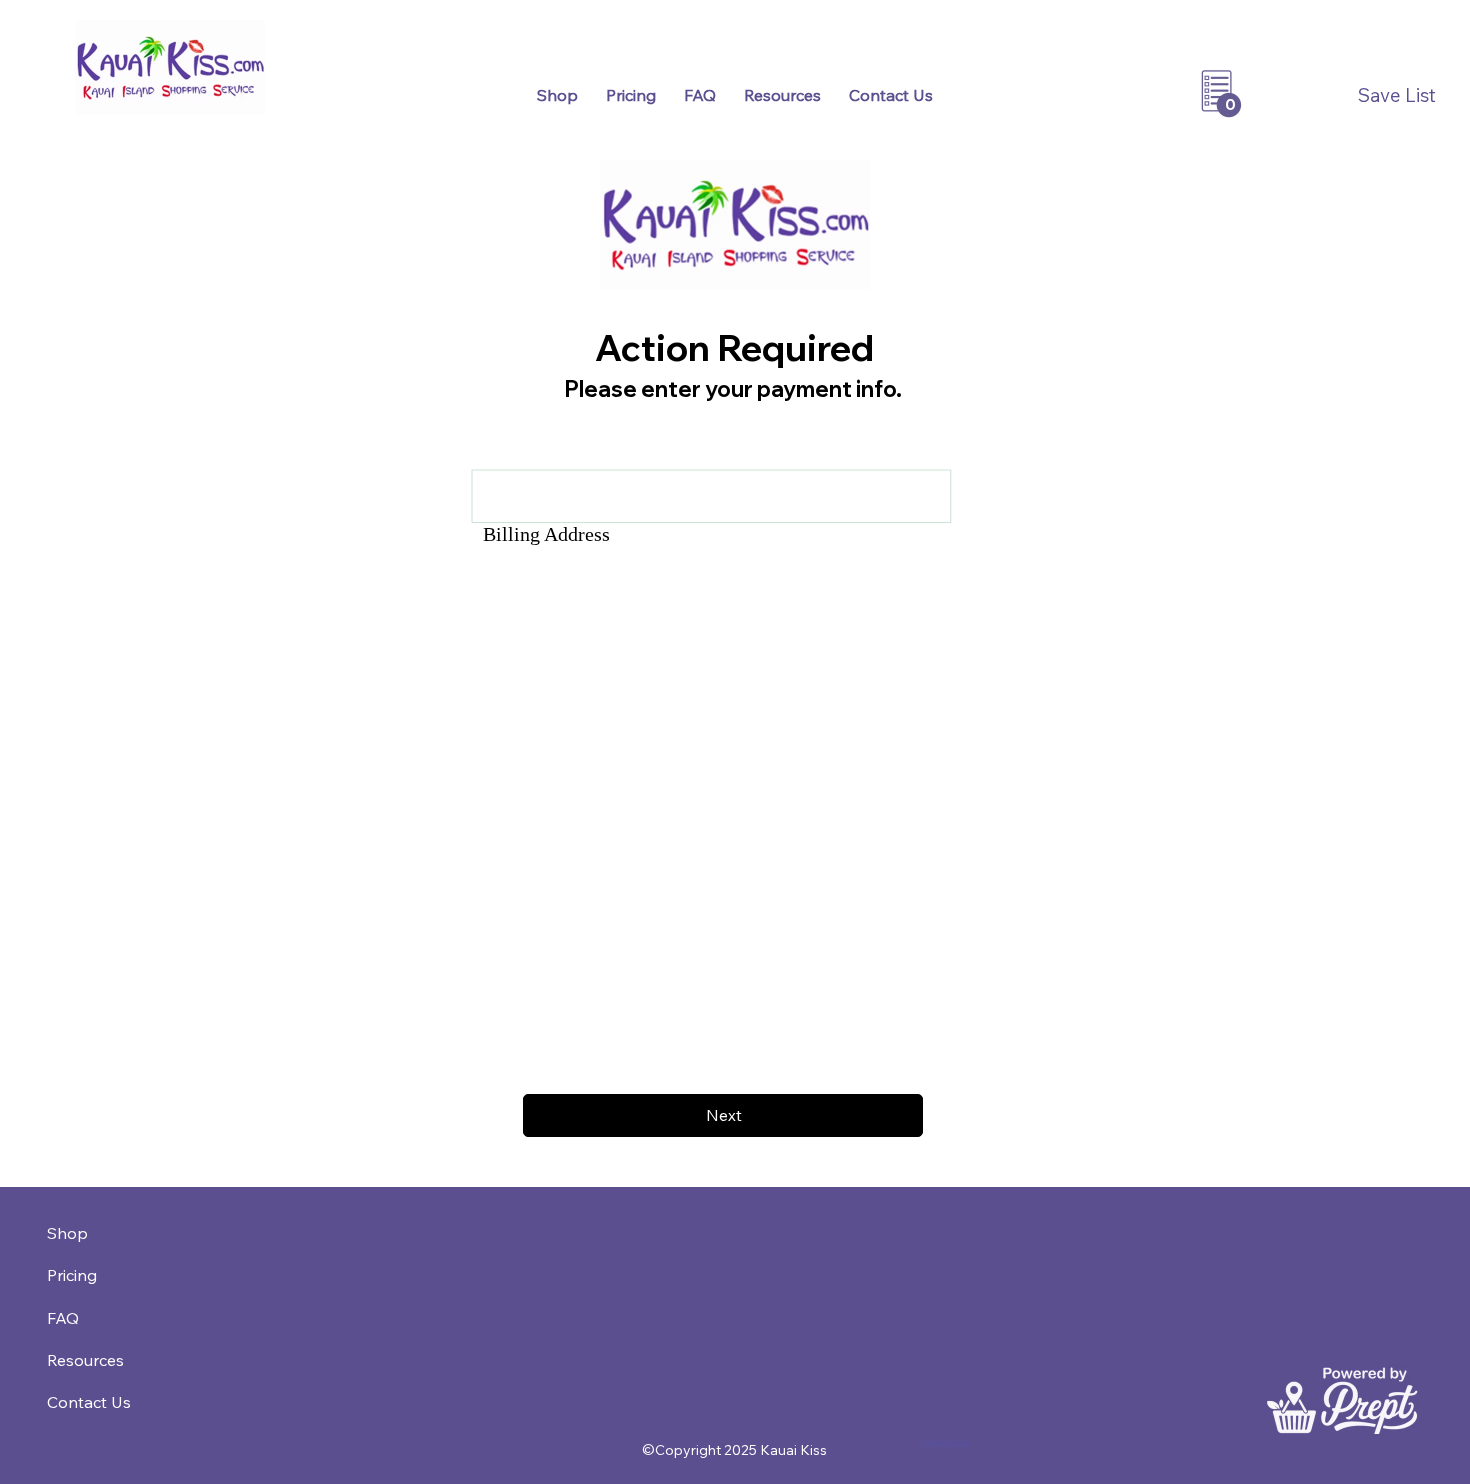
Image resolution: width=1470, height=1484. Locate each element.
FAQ (63, 1318)
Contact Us (89, 1402)
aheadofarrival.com (945, 1441)
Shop (67, 1233)
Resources (85, 1360)
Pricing (72, 1275)
